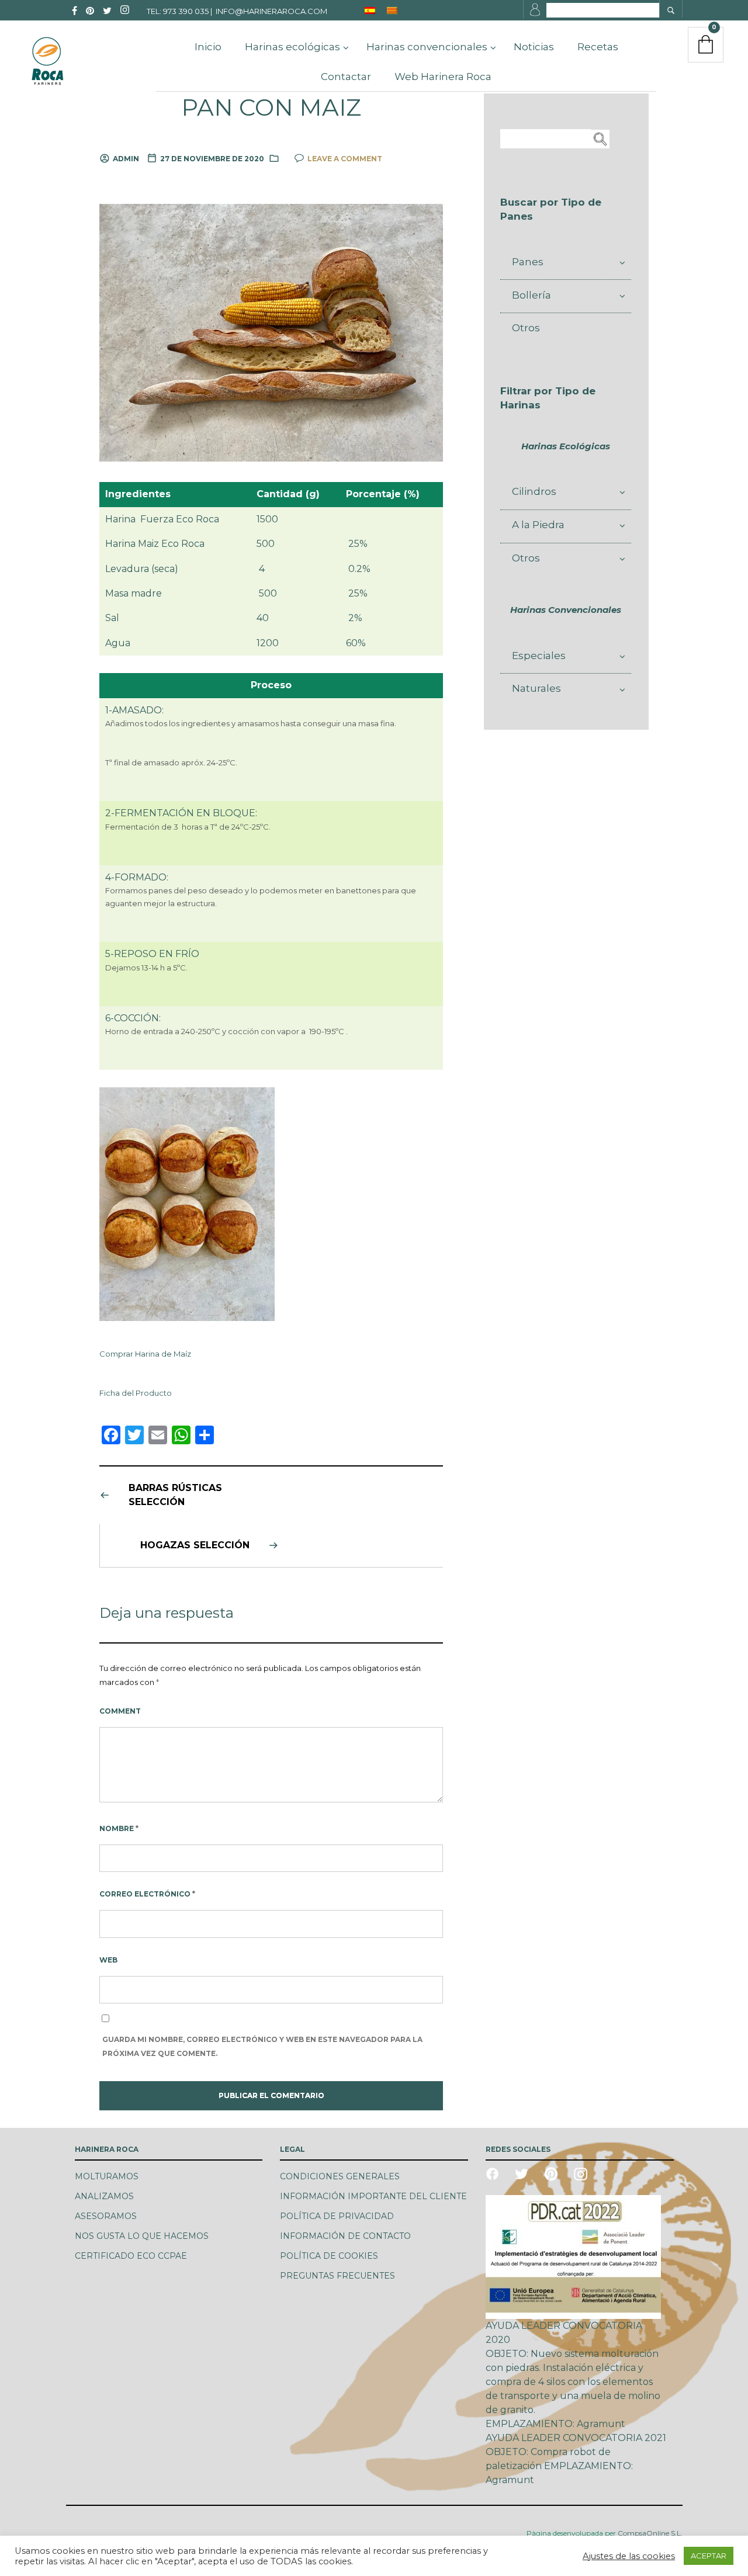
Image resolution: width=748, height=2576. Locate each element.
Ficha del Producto (136, 1393)
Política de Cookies (329, 2256)
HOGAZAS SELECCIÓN (195, 1545)
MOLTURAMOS (107, 2176)
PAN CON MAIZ (271, 108)
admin (126, 159)
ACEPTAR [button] (709, 2556)
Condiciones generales (340, 2176)
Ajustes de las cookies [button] (629, 2556)
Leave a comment (345, 159)
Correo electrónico (147, 1894)
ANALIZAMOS (104, 2196)
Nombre (119, 1828)
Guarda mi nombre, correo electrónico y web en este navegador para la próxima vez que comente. (262, 2046)
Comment (120, 1711)
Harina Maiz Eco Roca (155, 544)
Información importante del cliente (373, 2196)
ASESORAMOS (106, 2216)
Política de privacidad (337, 2216)
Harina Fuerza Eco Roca (162, 519)
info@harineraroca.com (271, 11)
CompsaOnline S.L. (649, 2533)
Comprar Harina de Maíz (145, 1354)
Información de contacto (345, 2236)
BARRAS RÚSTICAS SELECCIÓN (175, 1495)
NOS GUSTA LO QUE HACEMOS (142, 2236)
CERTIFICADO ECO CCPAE (131, 2256)
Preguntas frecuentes (337, 2276)
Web (108, 1960)
